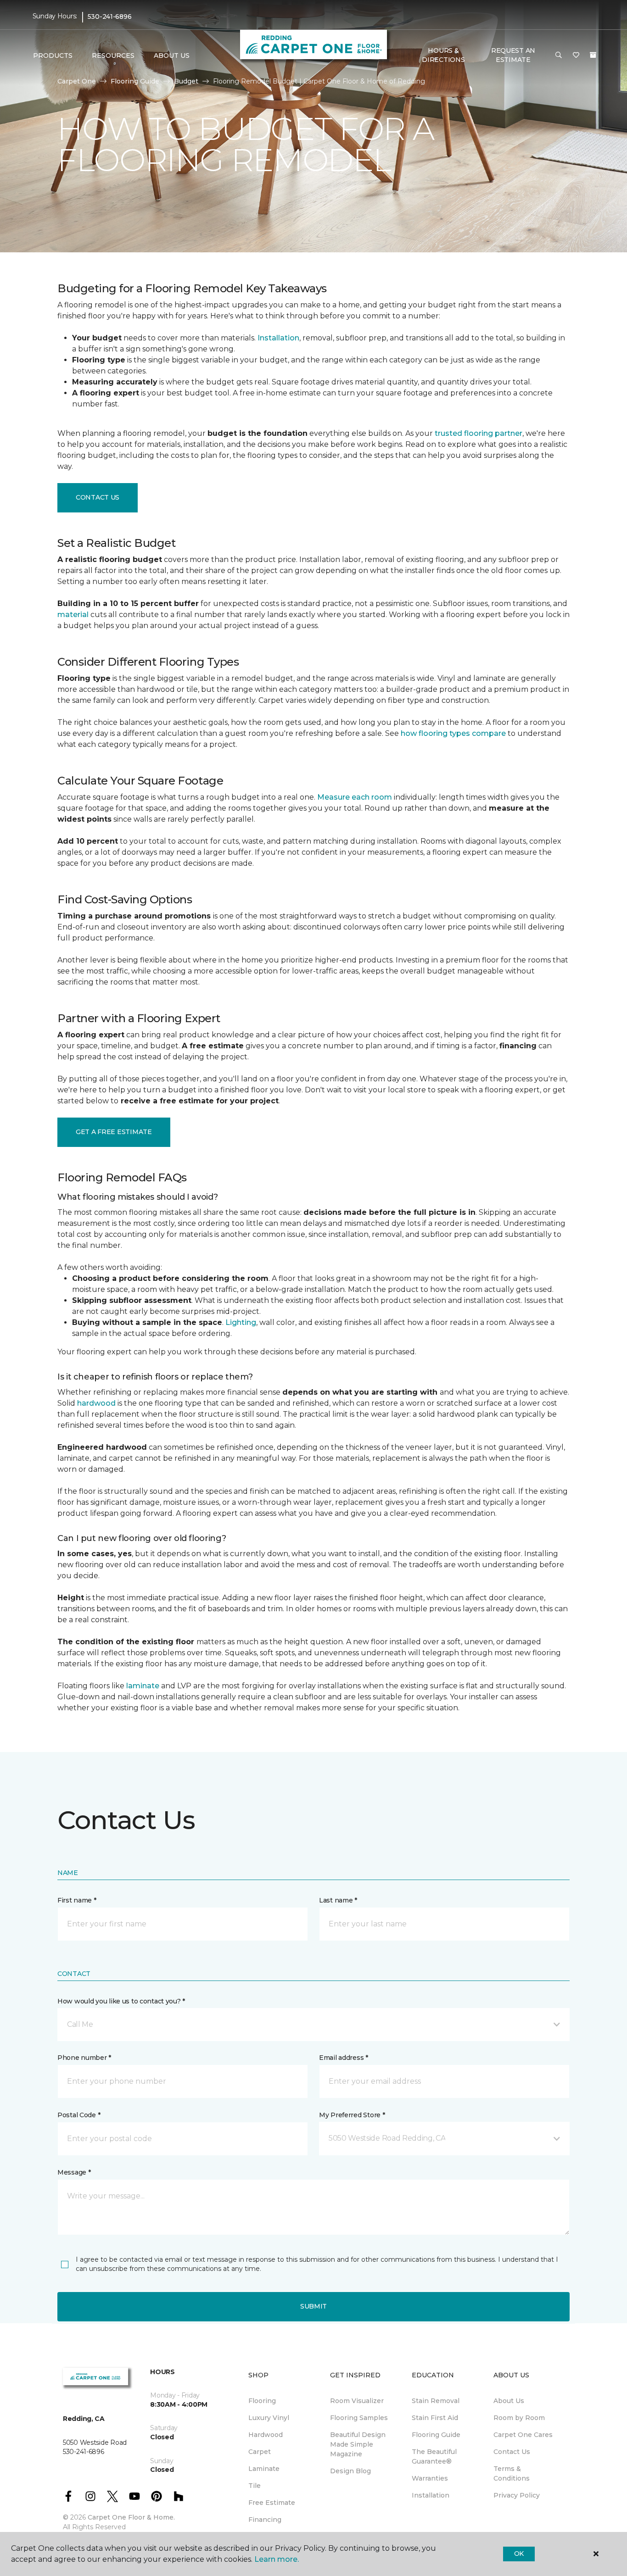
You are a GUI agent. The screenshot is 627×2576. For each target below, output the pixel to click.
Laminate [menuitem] (264, 2469)
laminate (143, 1686)
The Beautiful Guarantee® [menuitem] (434, 2456)
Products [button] (53, 56)
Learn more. (277, 2559)
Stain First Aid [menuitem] (435, 2418)
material (73, 615)
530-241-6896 (110, 17)
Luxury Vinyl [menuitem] (269, 2418)
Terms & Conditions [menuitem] (512, 2473)
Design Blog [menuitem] (350, 2471)
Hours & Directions (443, 55)
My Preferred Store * (352, 2115)
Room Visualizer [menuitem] (357, 2401)
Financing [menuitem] (265, 2520)
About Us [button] (172, 56)
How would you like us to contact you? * (121, 2001)
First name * (77, 1900)
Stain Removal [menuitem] (436, 2401)
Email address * (344, 2058)
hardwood (96, 1403)
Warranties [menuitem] (430, 2478)
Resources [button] (113, 56)
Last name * (338, 1900)
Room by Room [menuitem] (519, 2418)
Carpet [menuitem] (260, 2452)
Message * (74, 2172)
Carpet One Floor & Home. (131, 2517)
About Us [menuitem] (509, 2401)
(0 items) (593, 55)
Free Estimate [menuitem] (272, 2503)
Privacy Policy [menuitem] (517, 2495)
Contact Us (98, 497)
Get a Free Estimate (114, 1132)
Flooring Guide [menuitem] (436, 2435)
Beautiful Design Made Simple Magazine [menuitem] (358, 2444)
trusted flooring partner (479, 433)
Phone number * (84, 2058)
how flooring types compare (453, 733)
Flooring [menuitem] (262, 2401)
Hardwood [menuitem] (266, 2435)
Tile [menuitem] (255, 2486)
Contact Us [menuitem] (512, 2452)
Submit (313, 2306)
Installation (278, 338)
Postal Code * (79, 2115)
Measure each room (355, 797)
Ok (519, 2554)
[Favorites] (576, 56)
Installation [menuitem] (431, 2495)
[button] (559, 56)
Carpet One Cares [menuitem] (523, 2435)
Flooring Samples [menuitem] (359, 2418)
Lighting (241, 1322)
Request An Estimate (513, 55)
